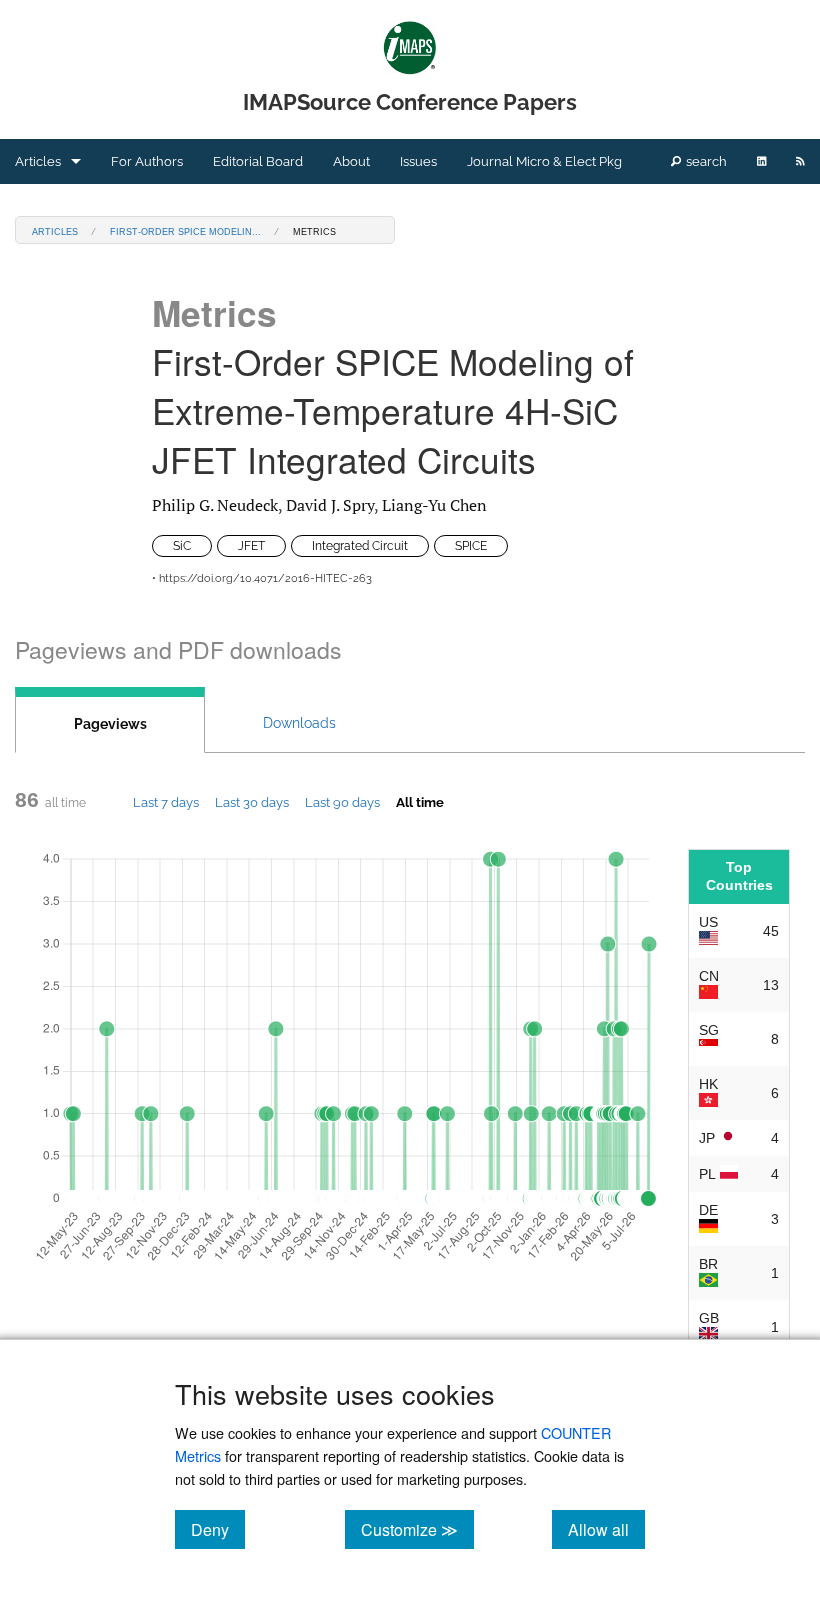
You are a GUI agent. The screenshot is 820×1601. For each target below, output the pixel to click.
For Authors (147, 161)
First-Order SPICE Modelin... (185, 230)
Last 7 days (166, 802)
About (351, 161)
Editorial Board (258, 161)
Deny (218, 1529)
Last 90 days (342, 802)
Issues (418, 161)
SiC (182, 546)
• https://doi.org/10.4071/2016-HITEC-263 (262, 578)
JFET (251, 546)
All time (420, 802)
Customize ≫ (417, 1529)
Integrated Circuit (360, 546)
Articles (38, 161)
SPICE (471, 546)
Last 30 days (252, 802)
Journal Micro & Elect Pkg (544, 161)
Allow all (606, 1529)
